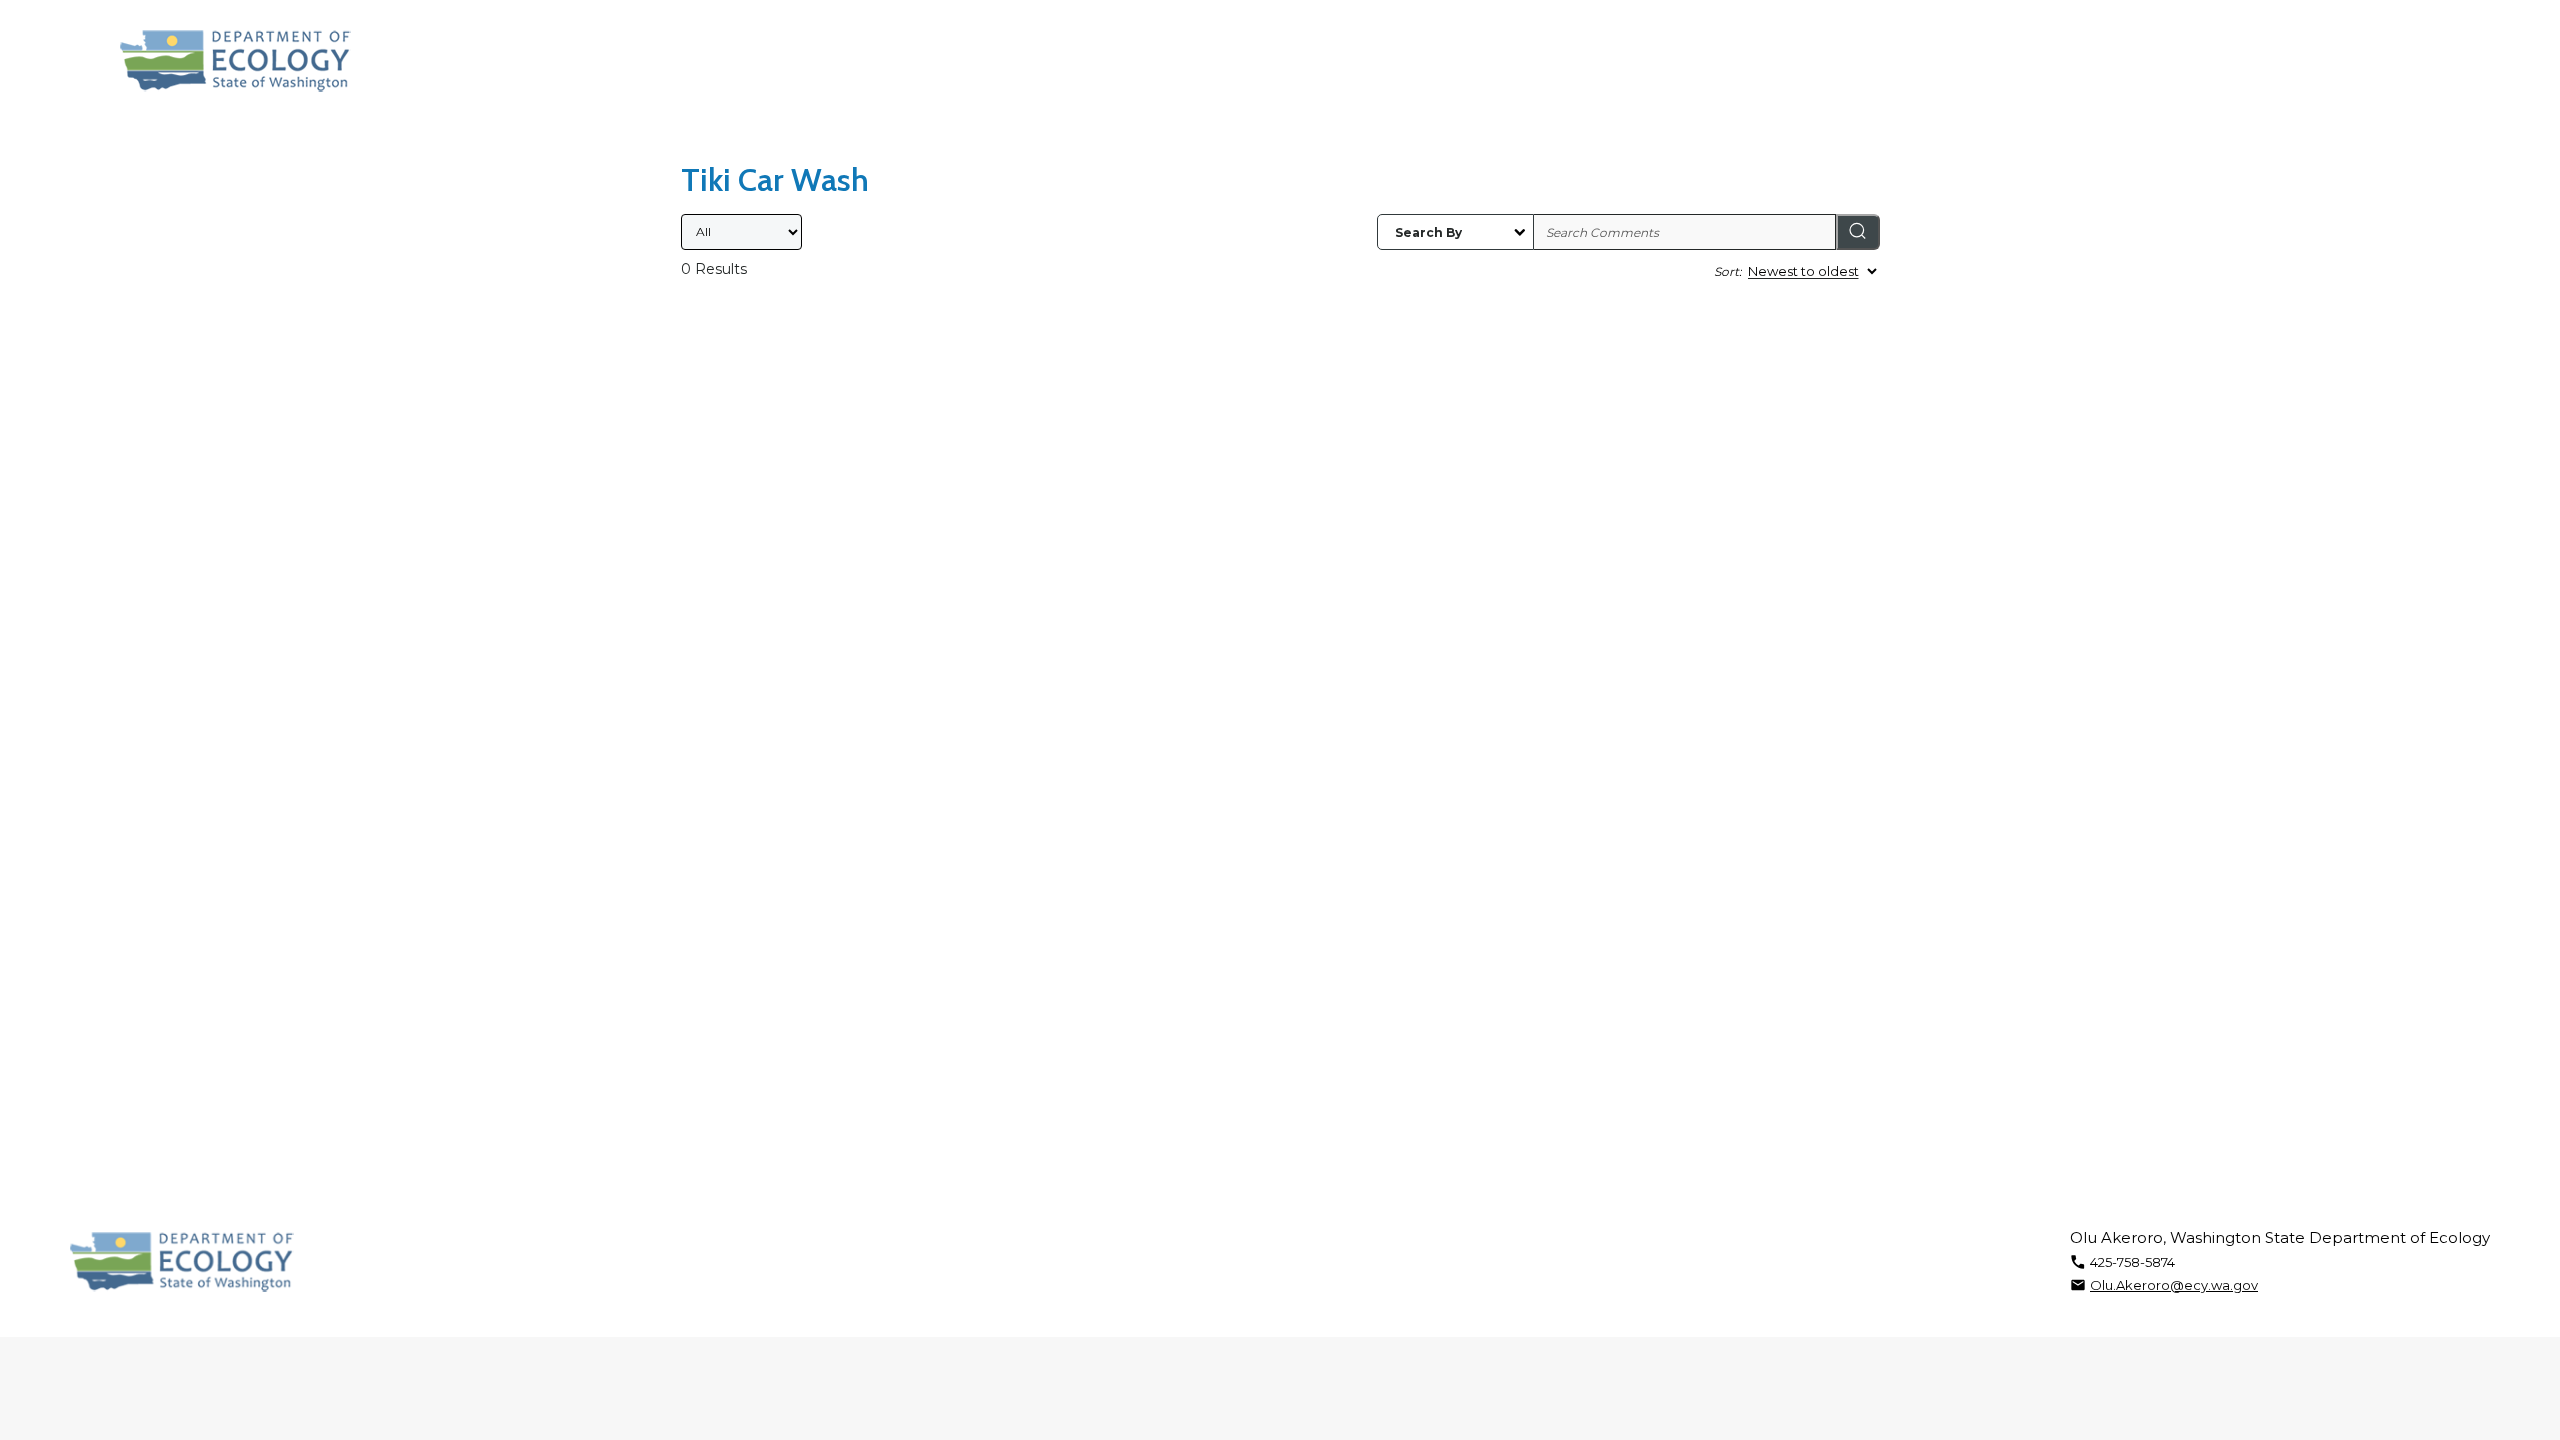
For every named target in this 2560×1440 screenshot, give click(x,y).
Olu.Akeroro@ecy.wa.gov (2174, 1285)
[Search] (1858, 232)
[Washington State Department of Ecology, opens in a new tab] (235, 61)
